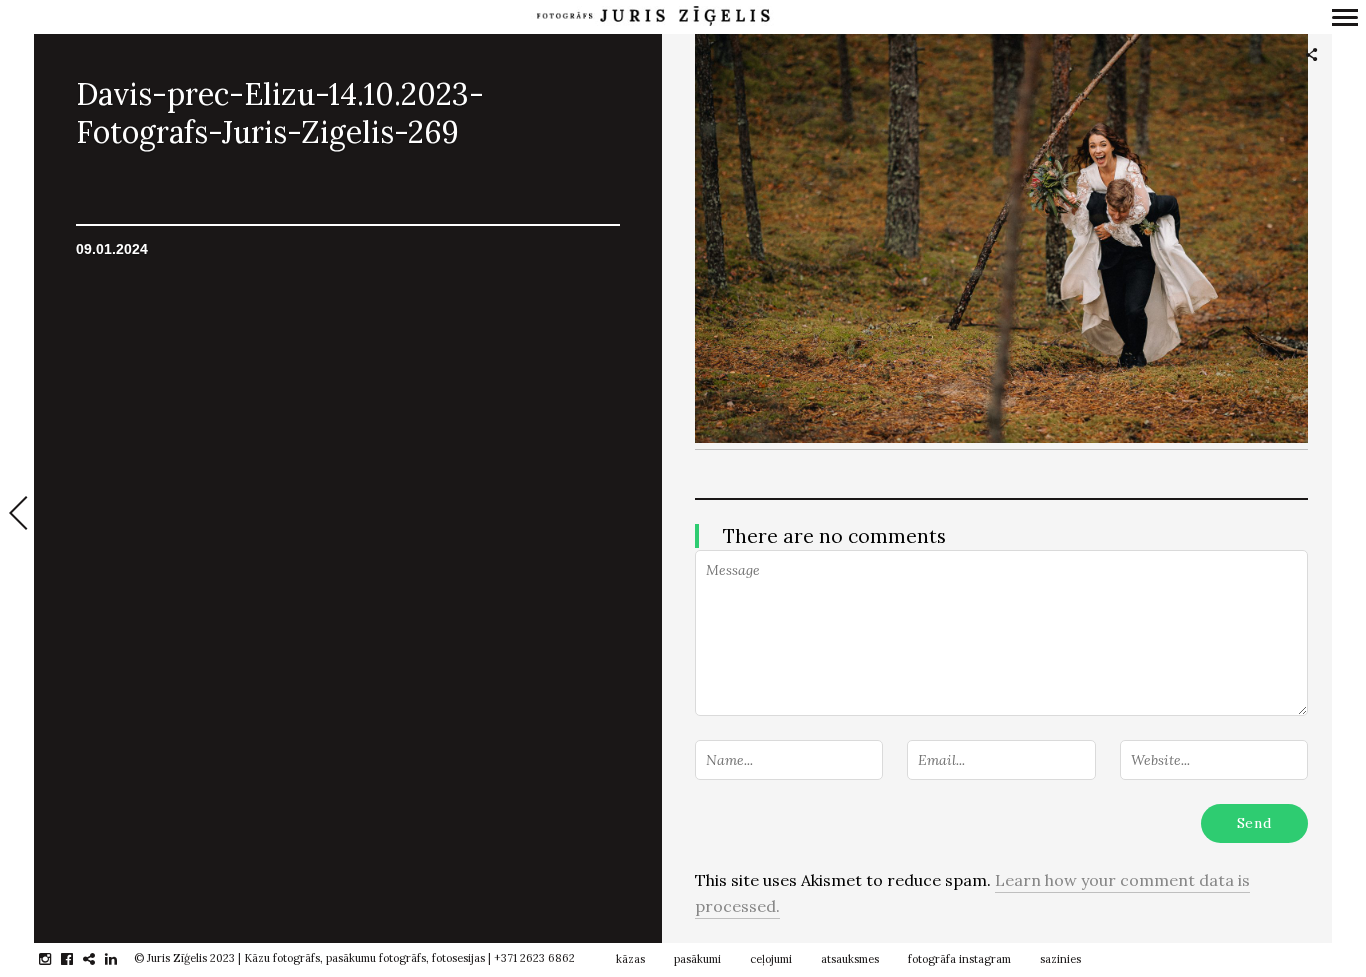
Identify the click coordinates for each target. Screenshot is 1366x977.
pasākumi (697, 959)
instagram (55, 959)
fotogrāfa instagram (959, 959)
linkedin (121, 959)
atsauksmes (850, 959)
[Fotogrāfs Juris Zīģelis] (653, 16)
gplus (99, 959)
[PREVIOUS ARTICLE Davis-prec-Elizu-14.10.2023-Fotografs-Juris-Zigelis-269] (17, 515)
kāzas (630, 959)
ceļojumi (771, 959)
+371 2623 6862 (534, 958)
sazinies (1060, 959)
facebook (77, 959)
